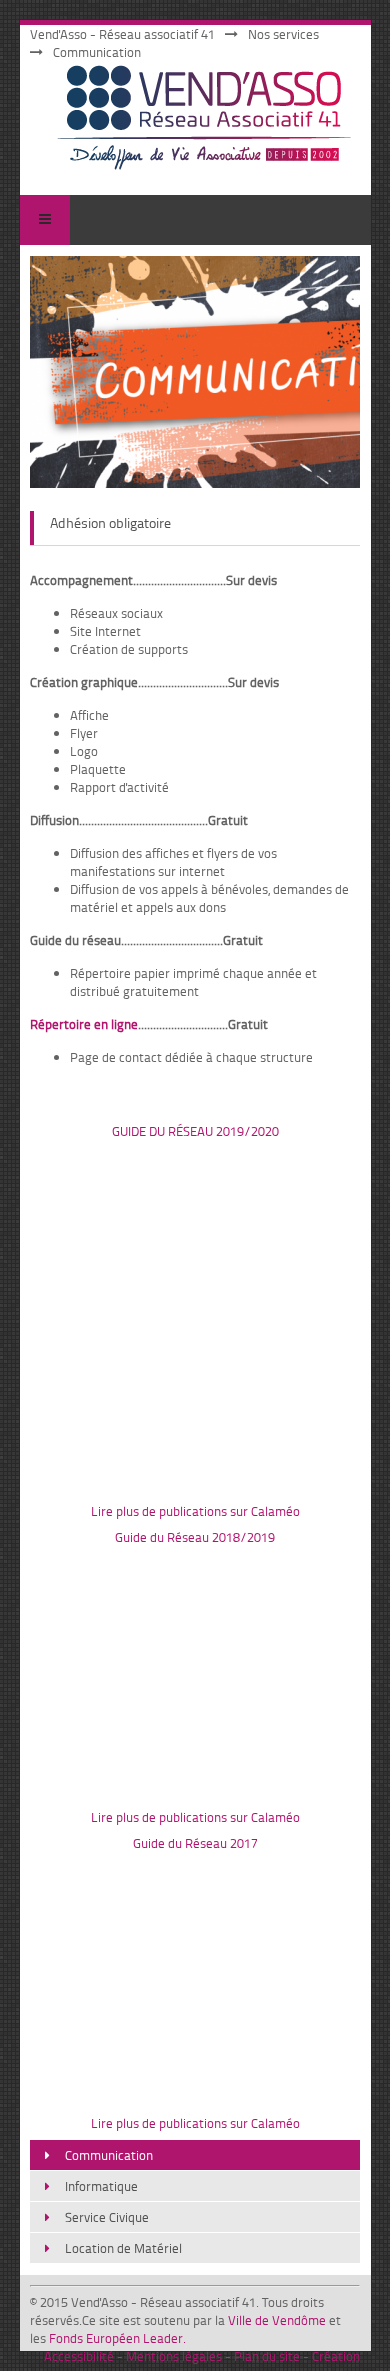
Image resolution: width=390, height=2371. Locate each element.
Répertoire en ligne (84, 1024)
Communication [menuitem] (109, 2155)
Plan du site (267, 2356)
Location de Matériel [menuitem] (123, 2248)
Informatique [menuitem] (101, 2186)
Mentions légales (174, 2356)
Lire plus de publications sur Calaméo (195, 1511)
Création (336, 2356)
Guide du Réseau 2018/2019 (195, 1537)
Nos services (283, 34)
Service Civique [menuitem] (107, 2217)
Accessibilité (79, 2356)
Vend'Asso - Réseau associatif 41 (122, 34)
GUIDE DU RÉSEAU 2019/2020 (195, 1131)
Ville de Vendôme (277, 2320)
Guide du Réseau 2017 (195, 1843)
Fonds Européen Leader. (117, 2338)
